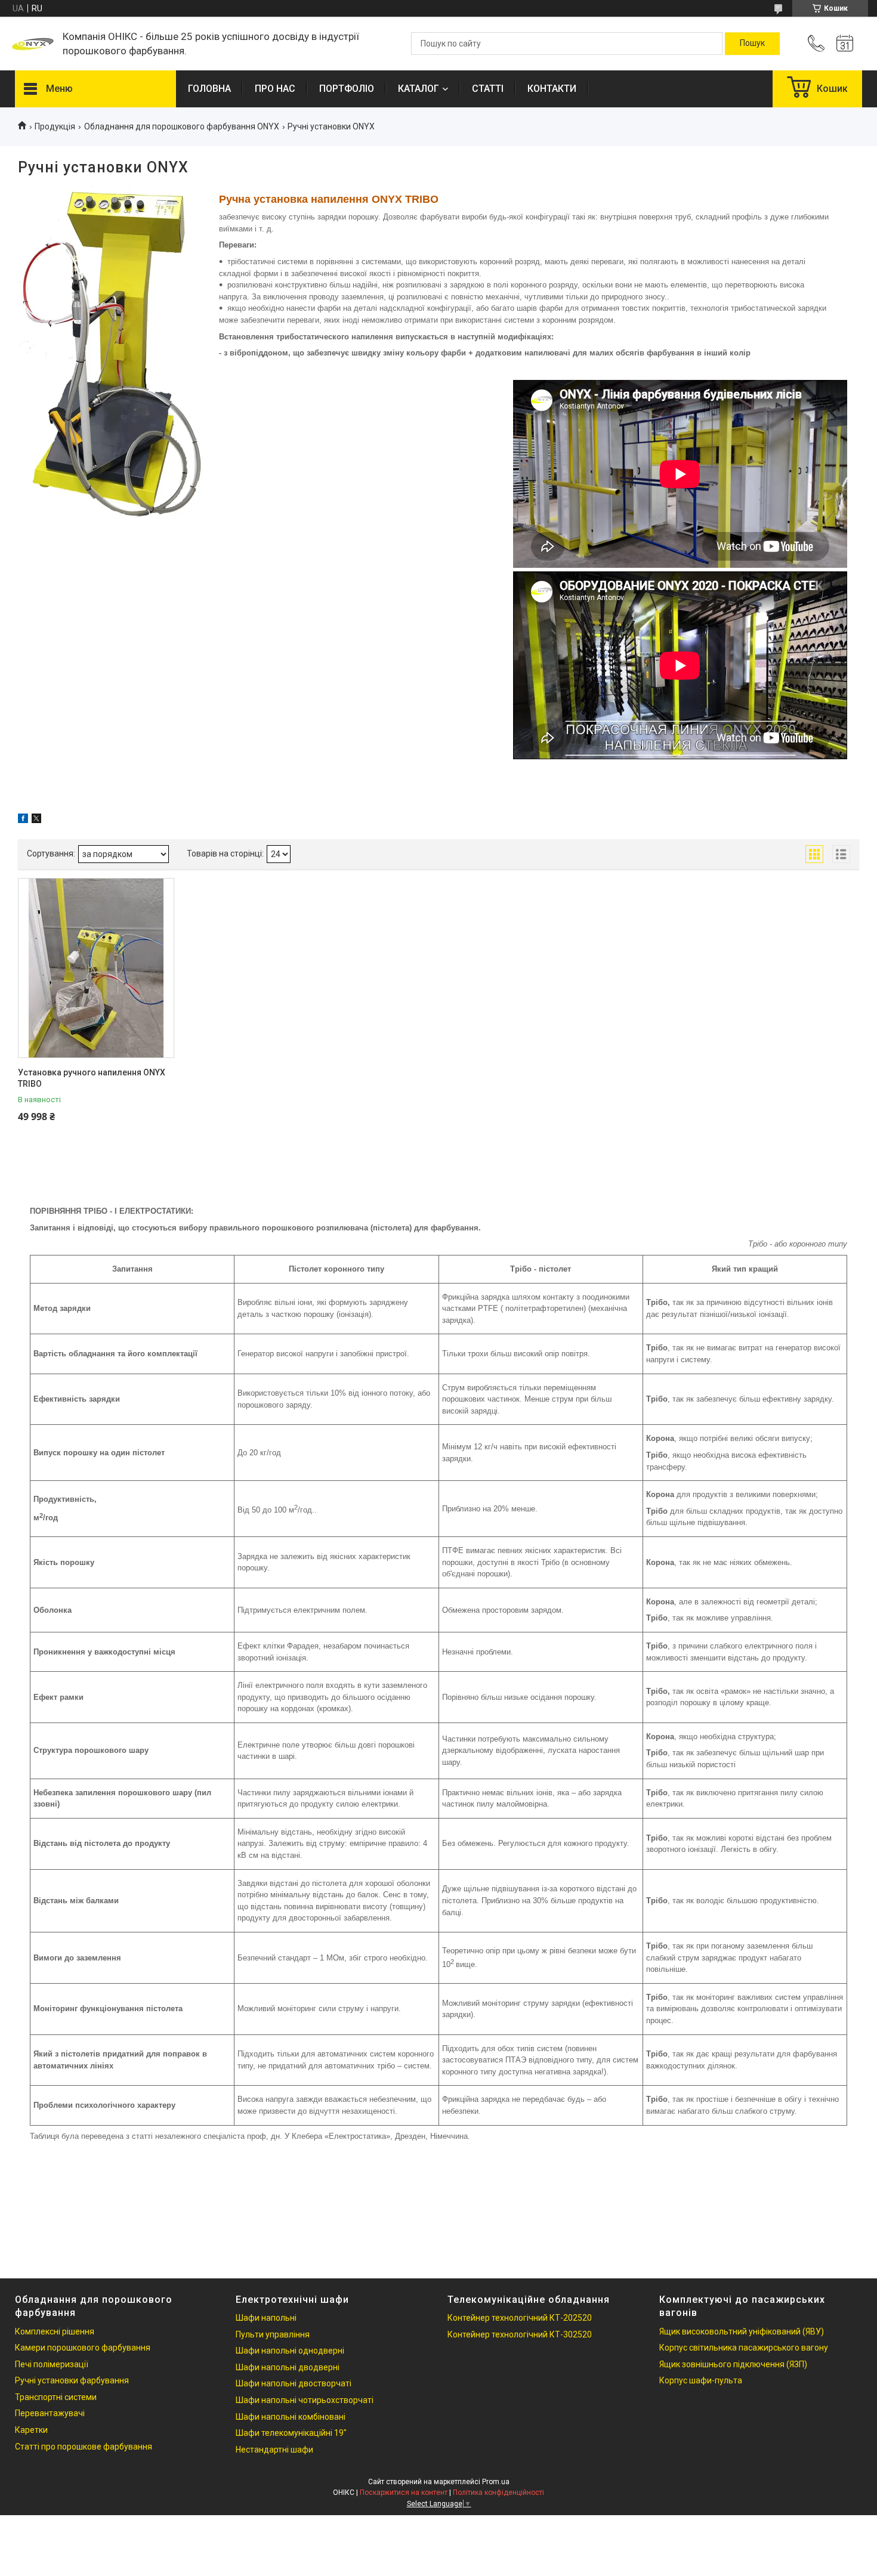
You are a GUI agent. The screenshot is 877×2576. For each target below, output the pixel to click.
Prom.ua (496, 2482)
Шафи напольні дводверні (288, 2367)
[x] (36, 820)
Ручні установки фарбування (72, 2380)
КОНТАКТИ (552, 89)
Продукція (55, 126)
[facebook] (23, 820)
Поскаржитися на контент (404, 2492)
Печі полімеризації (52, 2364)
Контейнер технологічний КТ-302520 (520, 2334)
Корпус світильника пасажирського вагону (744, 2348)
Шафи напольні (266, 2318)
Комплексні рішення (55, 2331)
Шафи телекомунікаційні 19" (291, 2433)
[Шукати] (752, 44)
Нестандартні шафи (274, 2450)
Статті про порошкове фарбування (84, 2447)
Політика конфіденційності (498, 2492)
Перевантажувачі (50, 2413)
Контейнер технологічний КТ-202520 (520, 2318)
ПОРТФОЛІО (347, 89)
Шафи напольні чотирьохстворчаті (305, 2400)
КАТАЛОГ (419, 89)
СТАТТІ (488, 89)
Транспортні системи (56, 2397)
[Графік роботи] (845, 44)
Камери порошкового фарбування (83, 2348)
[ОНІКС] (33, 44)
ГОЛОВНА (209, 89)
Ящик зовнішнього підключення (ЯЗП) (733, 2364)
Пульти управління (273, 2334)
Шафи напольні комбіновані (291, 2417)
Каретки (31, 2430)
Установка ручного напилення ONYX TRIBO (92, 1078)
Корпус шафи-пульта (701, 2380)
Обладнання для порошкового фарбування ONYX (182, 126)
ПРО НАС (275, 89)
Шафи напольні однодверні (290, 2351)
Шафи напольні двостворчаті (294, 2383)
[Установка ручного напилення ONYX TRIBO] (96, 968)
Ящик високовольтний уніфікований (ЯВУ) (742, 2331)
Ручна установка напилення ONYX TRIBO (329, 199)
